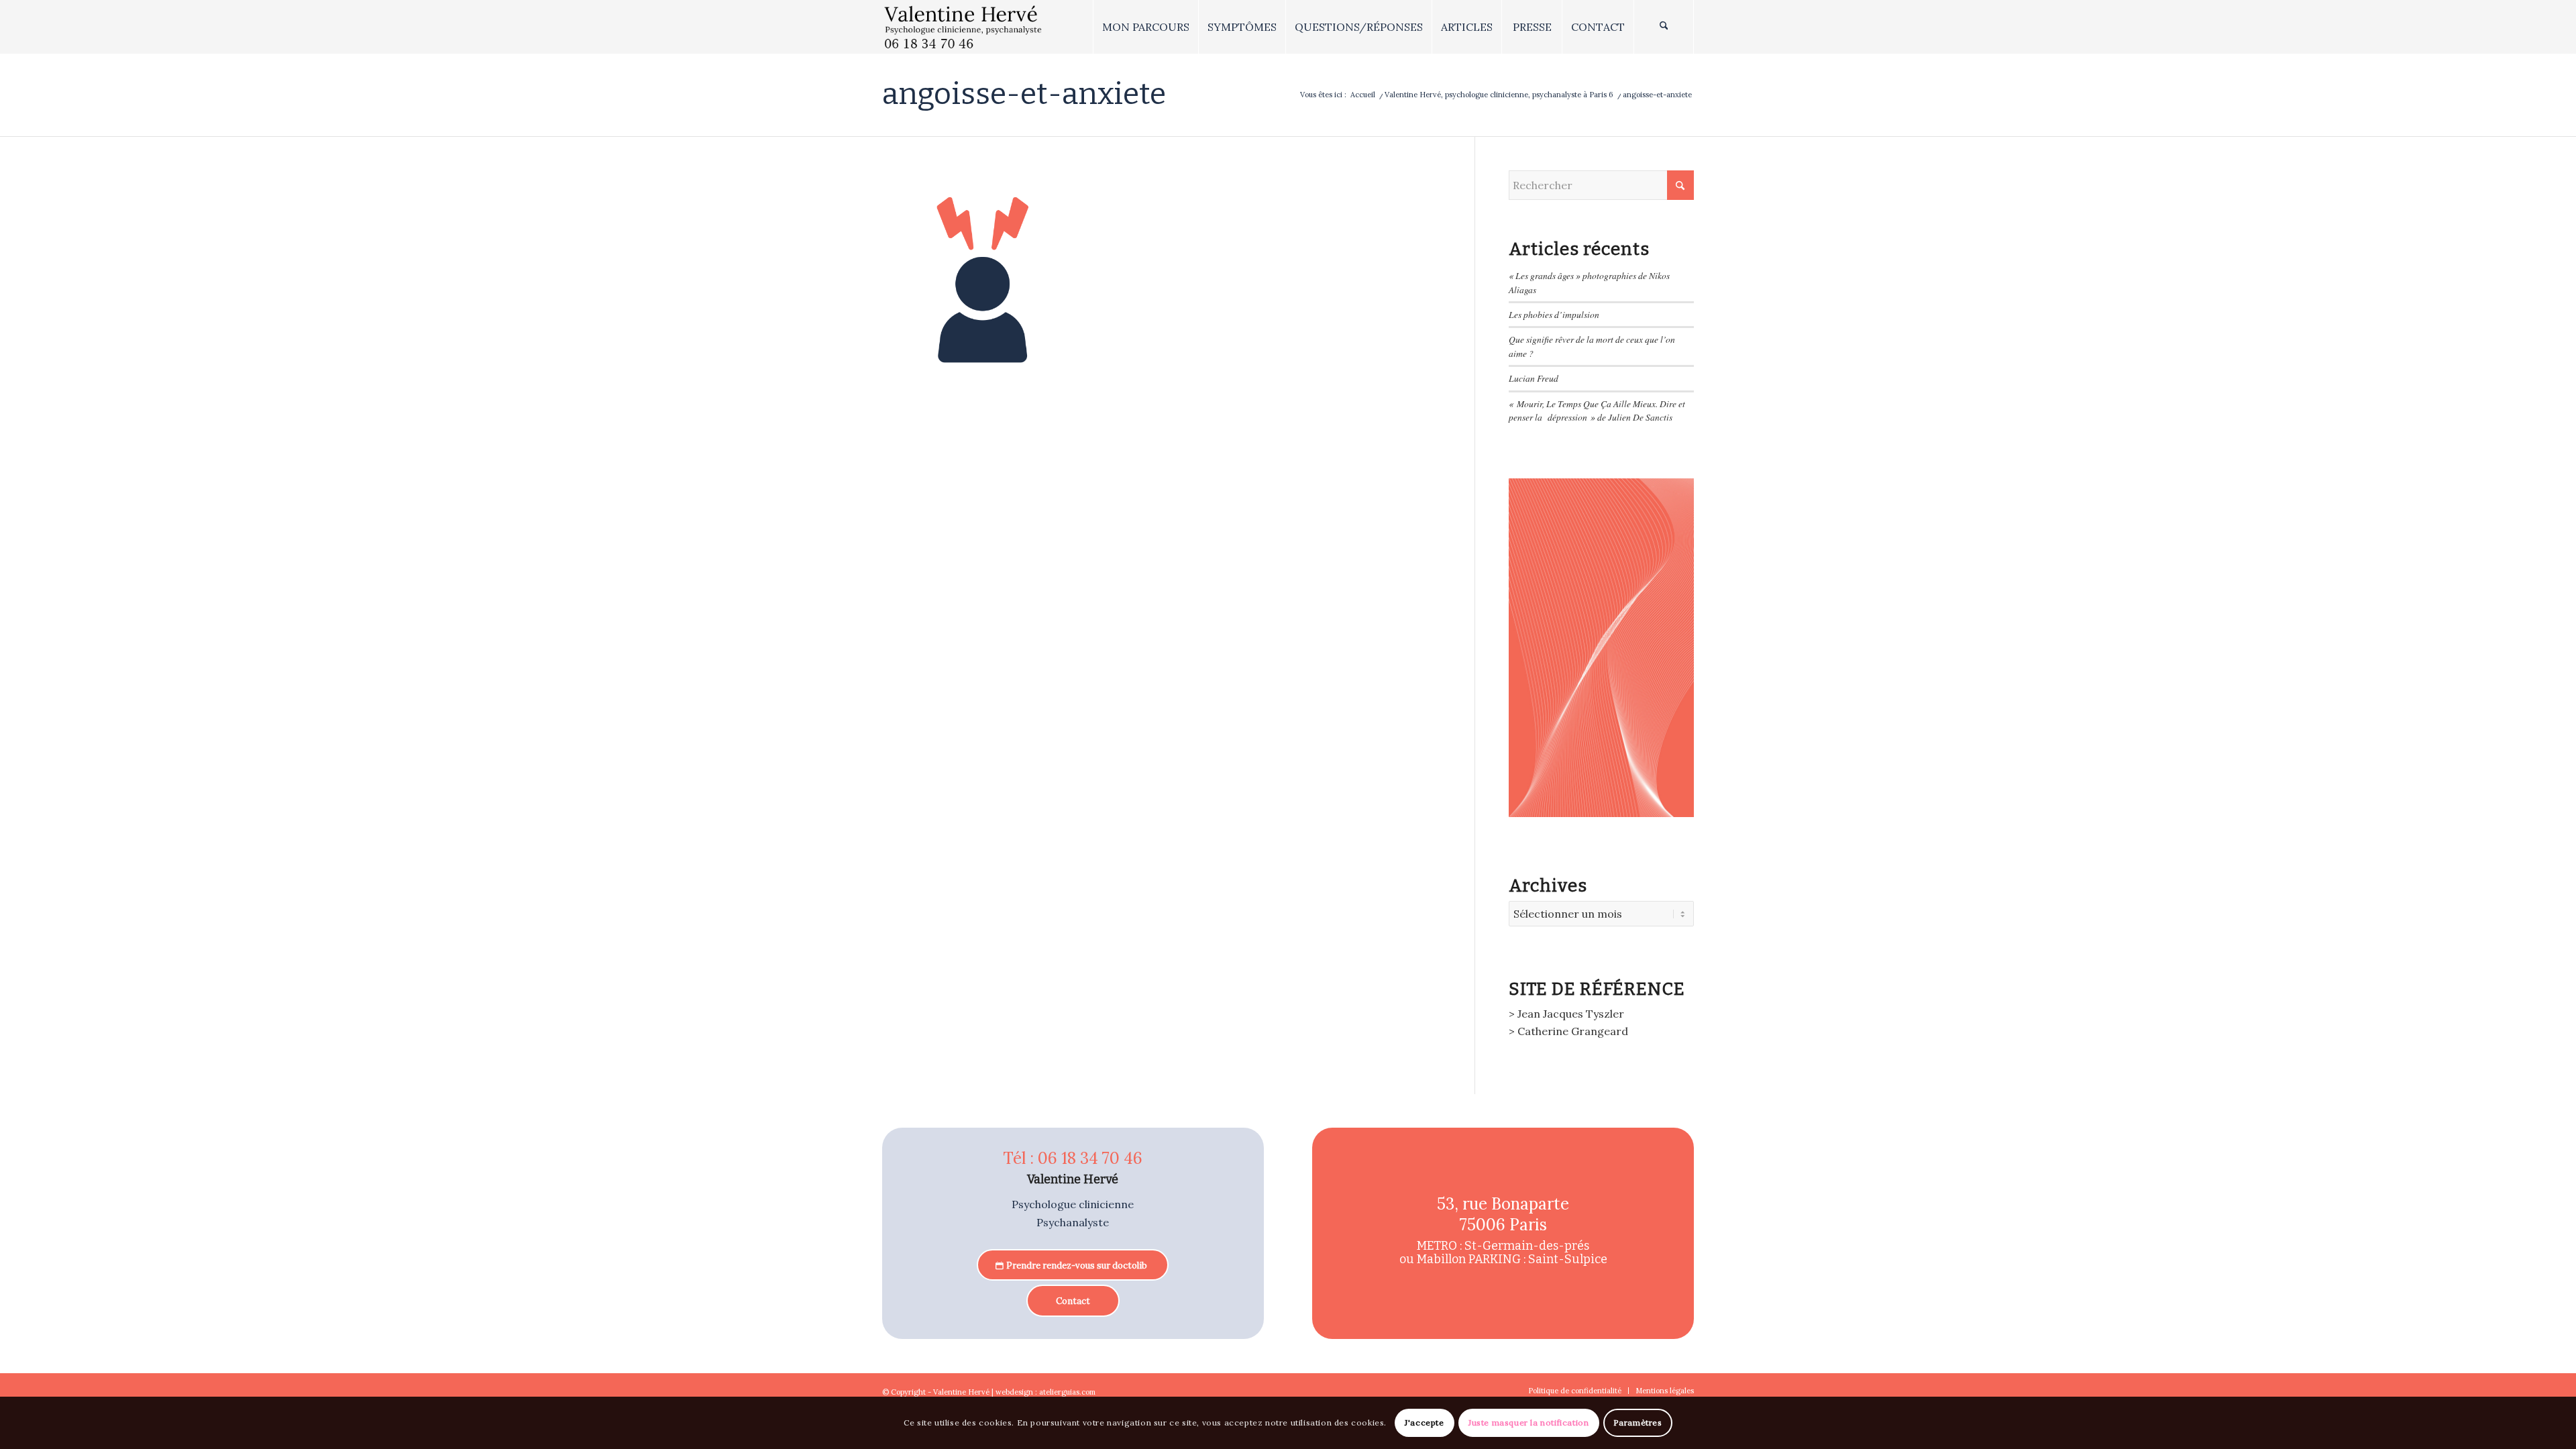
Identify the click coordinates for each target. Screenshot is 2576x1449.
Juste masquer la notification (1528, 1423)
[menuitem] (1145, 27)
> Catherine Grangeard (1568, 1031)
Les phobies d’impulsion (1554, 314)
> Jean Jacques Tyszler (1566, 1014)
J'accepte (1424, 1423)
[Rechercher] (1664, 27)
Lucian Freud (1534, 378)
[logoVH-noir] (963, 27)
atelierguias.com (1067, 1392)
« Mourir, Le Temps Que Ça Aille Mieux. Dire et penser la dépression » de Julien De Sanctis (1597, 410)
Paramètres (1638, 1423)
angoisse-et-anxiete (1024, 94)
